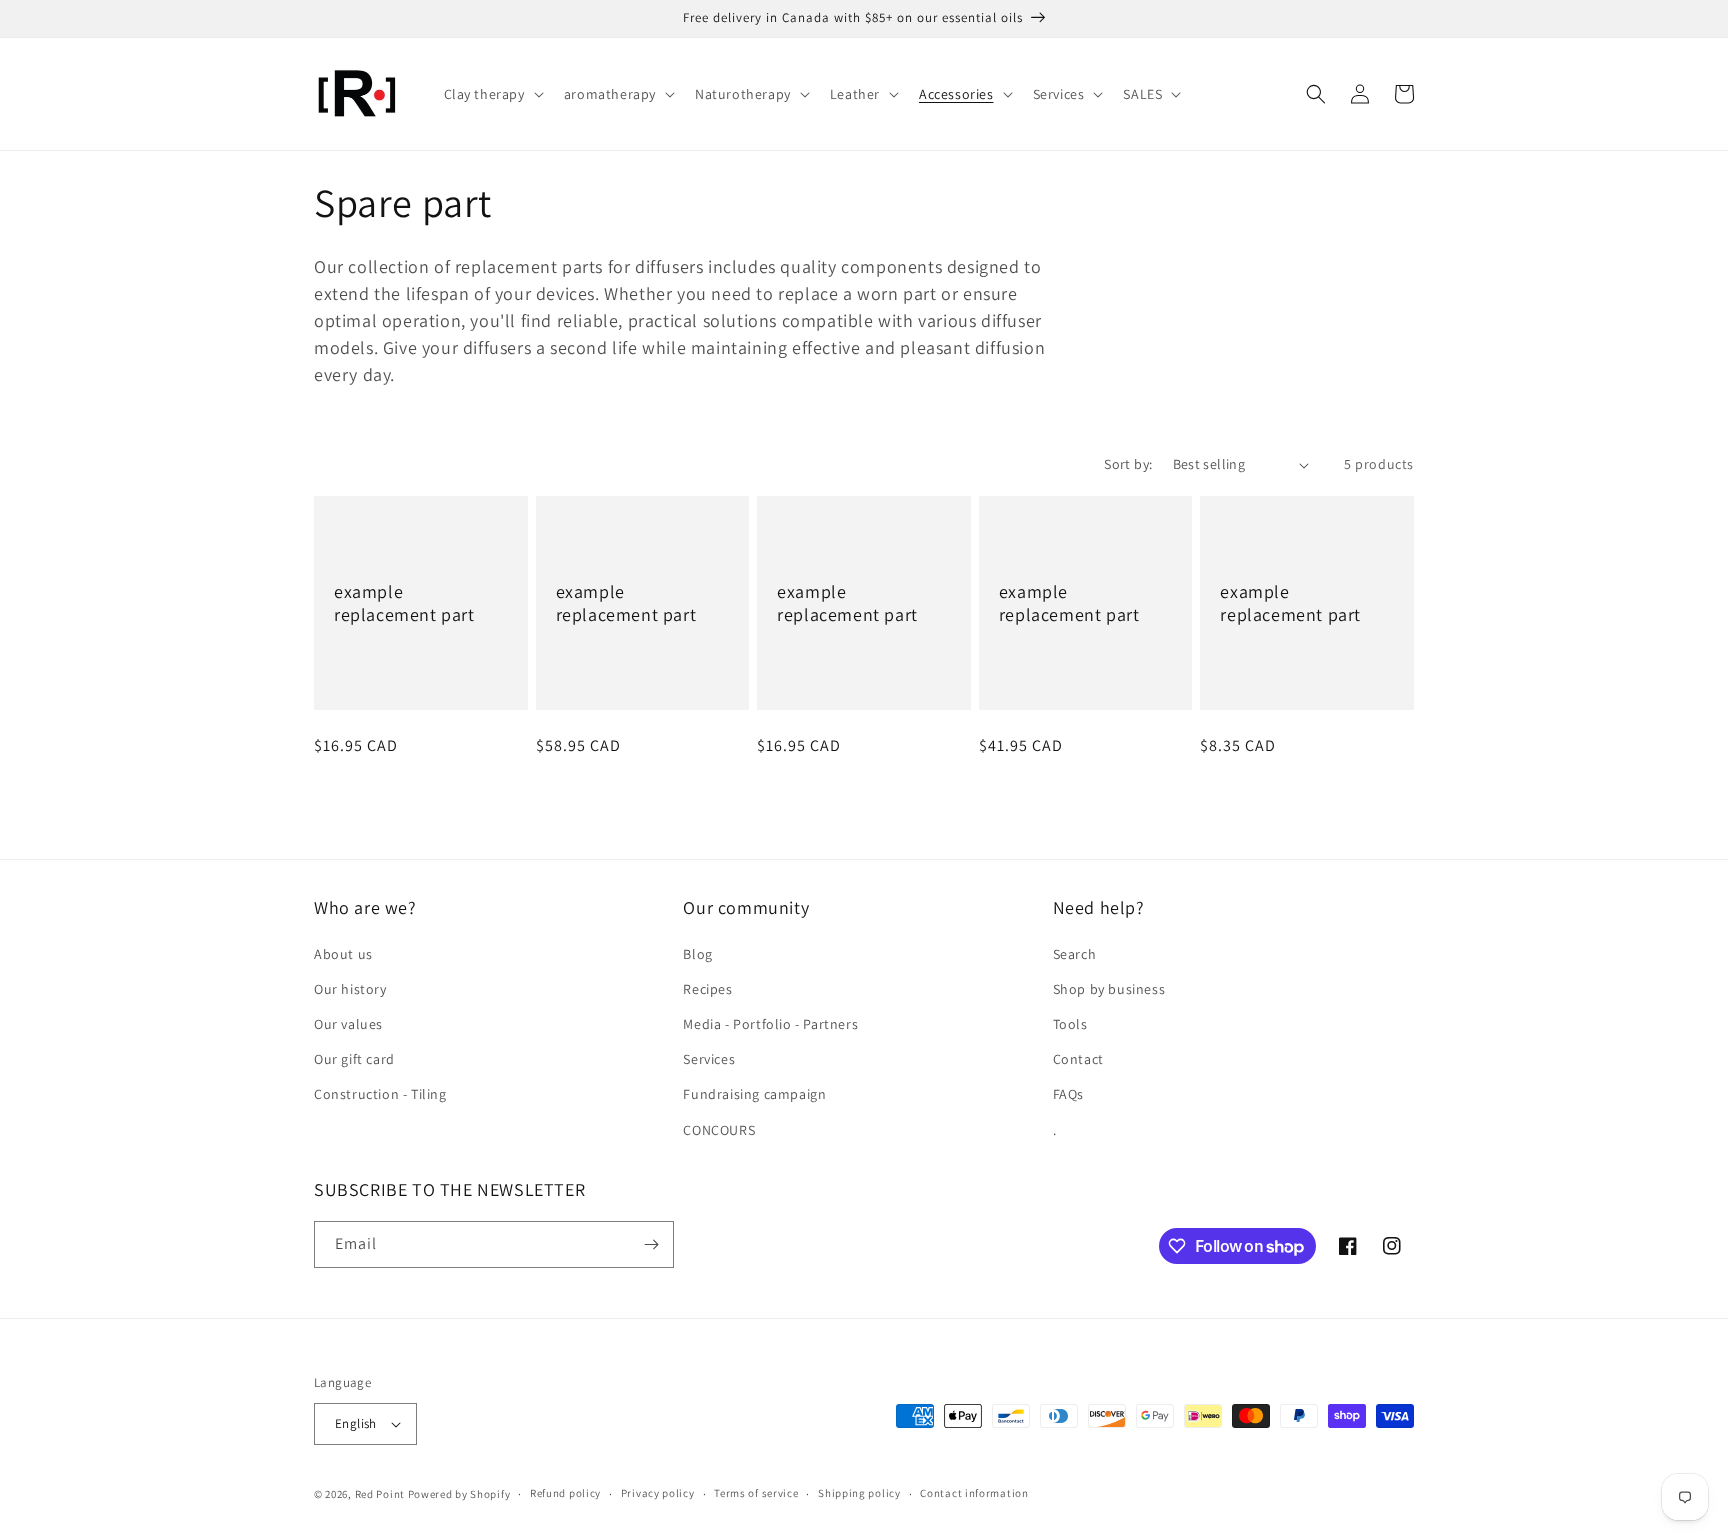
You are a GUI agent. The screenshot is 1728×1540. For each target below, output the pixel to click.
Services (709, 1059)
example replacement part (404, 603)
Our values (348, 1024)
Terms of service (756, 1493)
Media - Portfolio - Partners (770, 1024)
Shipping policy (859, 1493)
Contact (1078, 1059)
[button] (492, 94)
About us (343, 954)
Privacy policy (658, 1493)
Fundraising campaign (754, 1094)
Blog (697, 954)
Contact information (974, 1493)
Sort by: (1128, 464)
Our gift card (354, 1059)
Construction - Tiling (380, 1094)
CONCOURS (719, 1130)
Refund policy (565, 1493)
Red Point (380, 1494)
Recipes (707, 989)
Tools (1070, 1024)
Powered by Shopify (459, 1494)
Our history (350, 989)
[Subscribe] (651, 1244)
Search (1075, 954)
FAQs (1068, 1094)
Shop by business (1109, 989)
